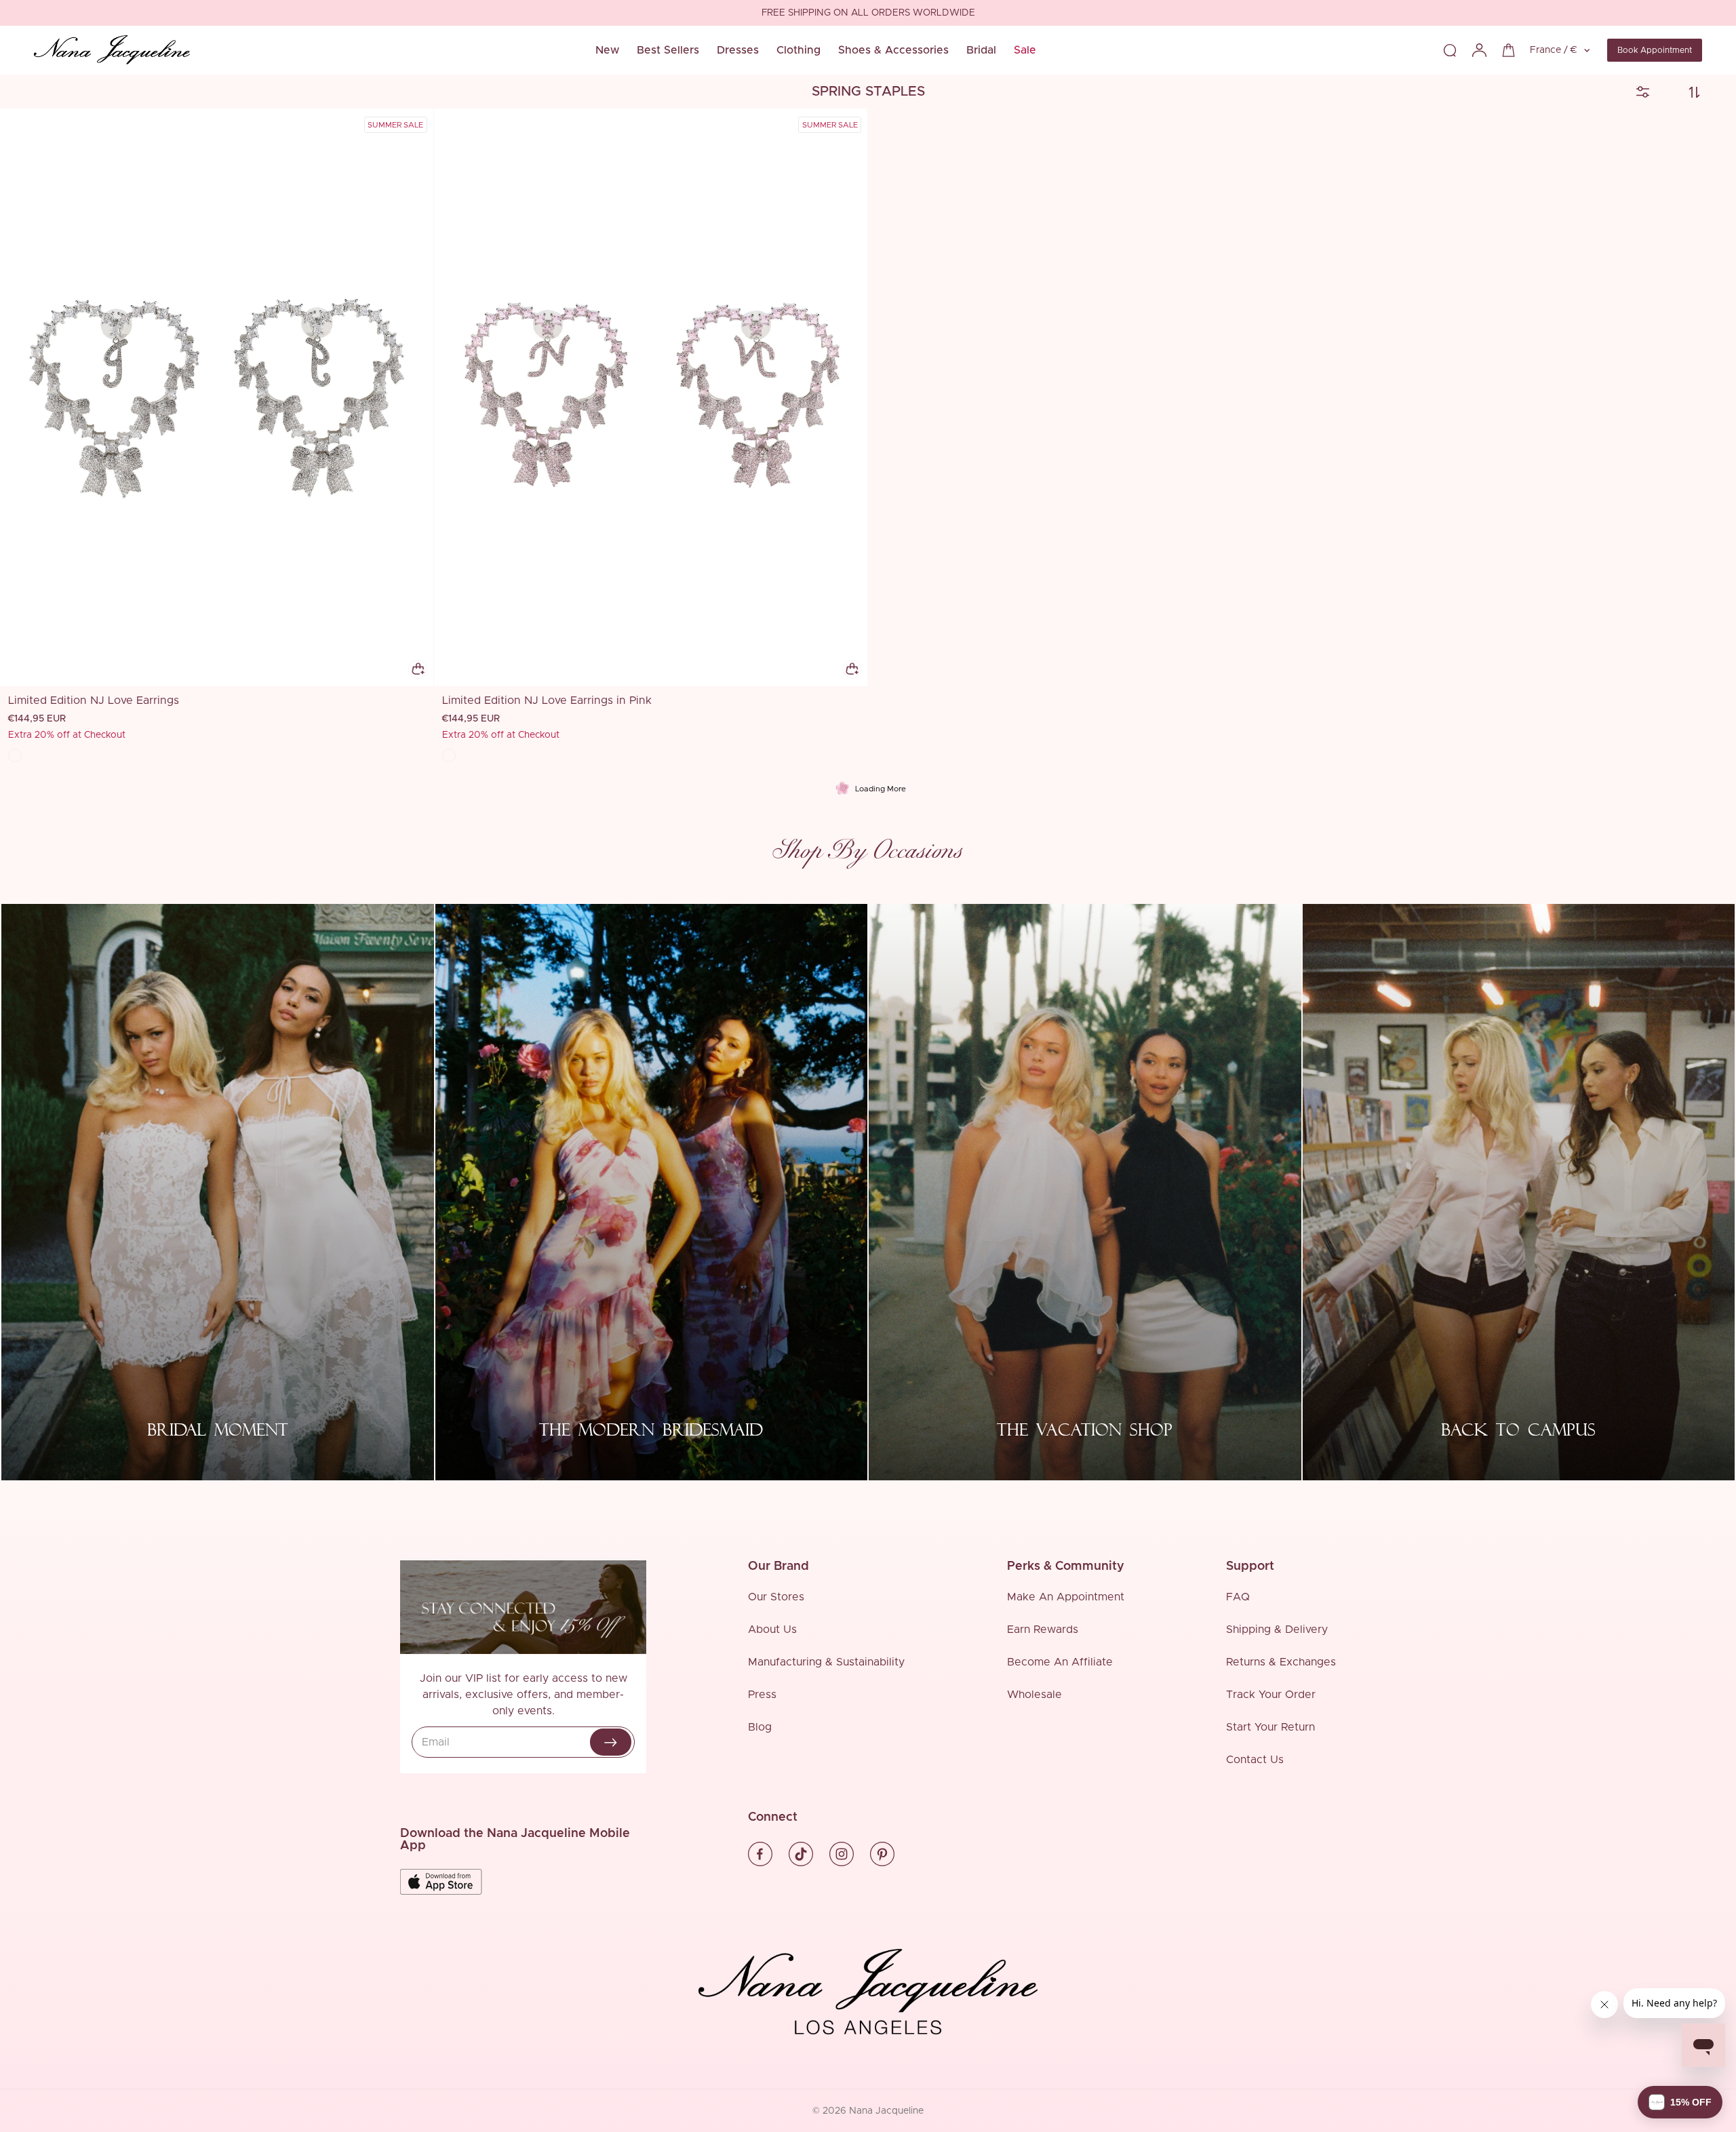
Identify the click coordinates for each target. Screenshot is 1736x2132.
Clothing (798, 50)
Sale (1025, 50)
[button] (1680, 2102)
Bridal (981, 50)
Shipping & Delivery (1277, 1630)
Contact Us (1255, 1760)
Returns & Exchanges (1281, 1662)
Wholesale (1034, 1695)
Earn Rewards (1043, 1630)
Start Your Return (1270, 1727)
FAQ (1238, 1597)
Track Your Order (1271, 1695)
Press (762, 1695)
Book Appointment (1655, 50)
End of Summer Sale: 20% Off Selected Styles (868, 14)
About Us (772, 1630)
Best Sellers (668, 50)
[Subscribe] (611, 1742)
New (607, 50)
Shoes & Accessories (893, 50)
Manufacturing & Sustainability (826, 1662)
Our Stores (776, 1597)
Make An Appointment (1066, 1597)
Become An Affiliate (1060, 1662)
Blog (760, 1727)
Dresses (738, 50)
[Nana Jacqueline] (112, 50)
